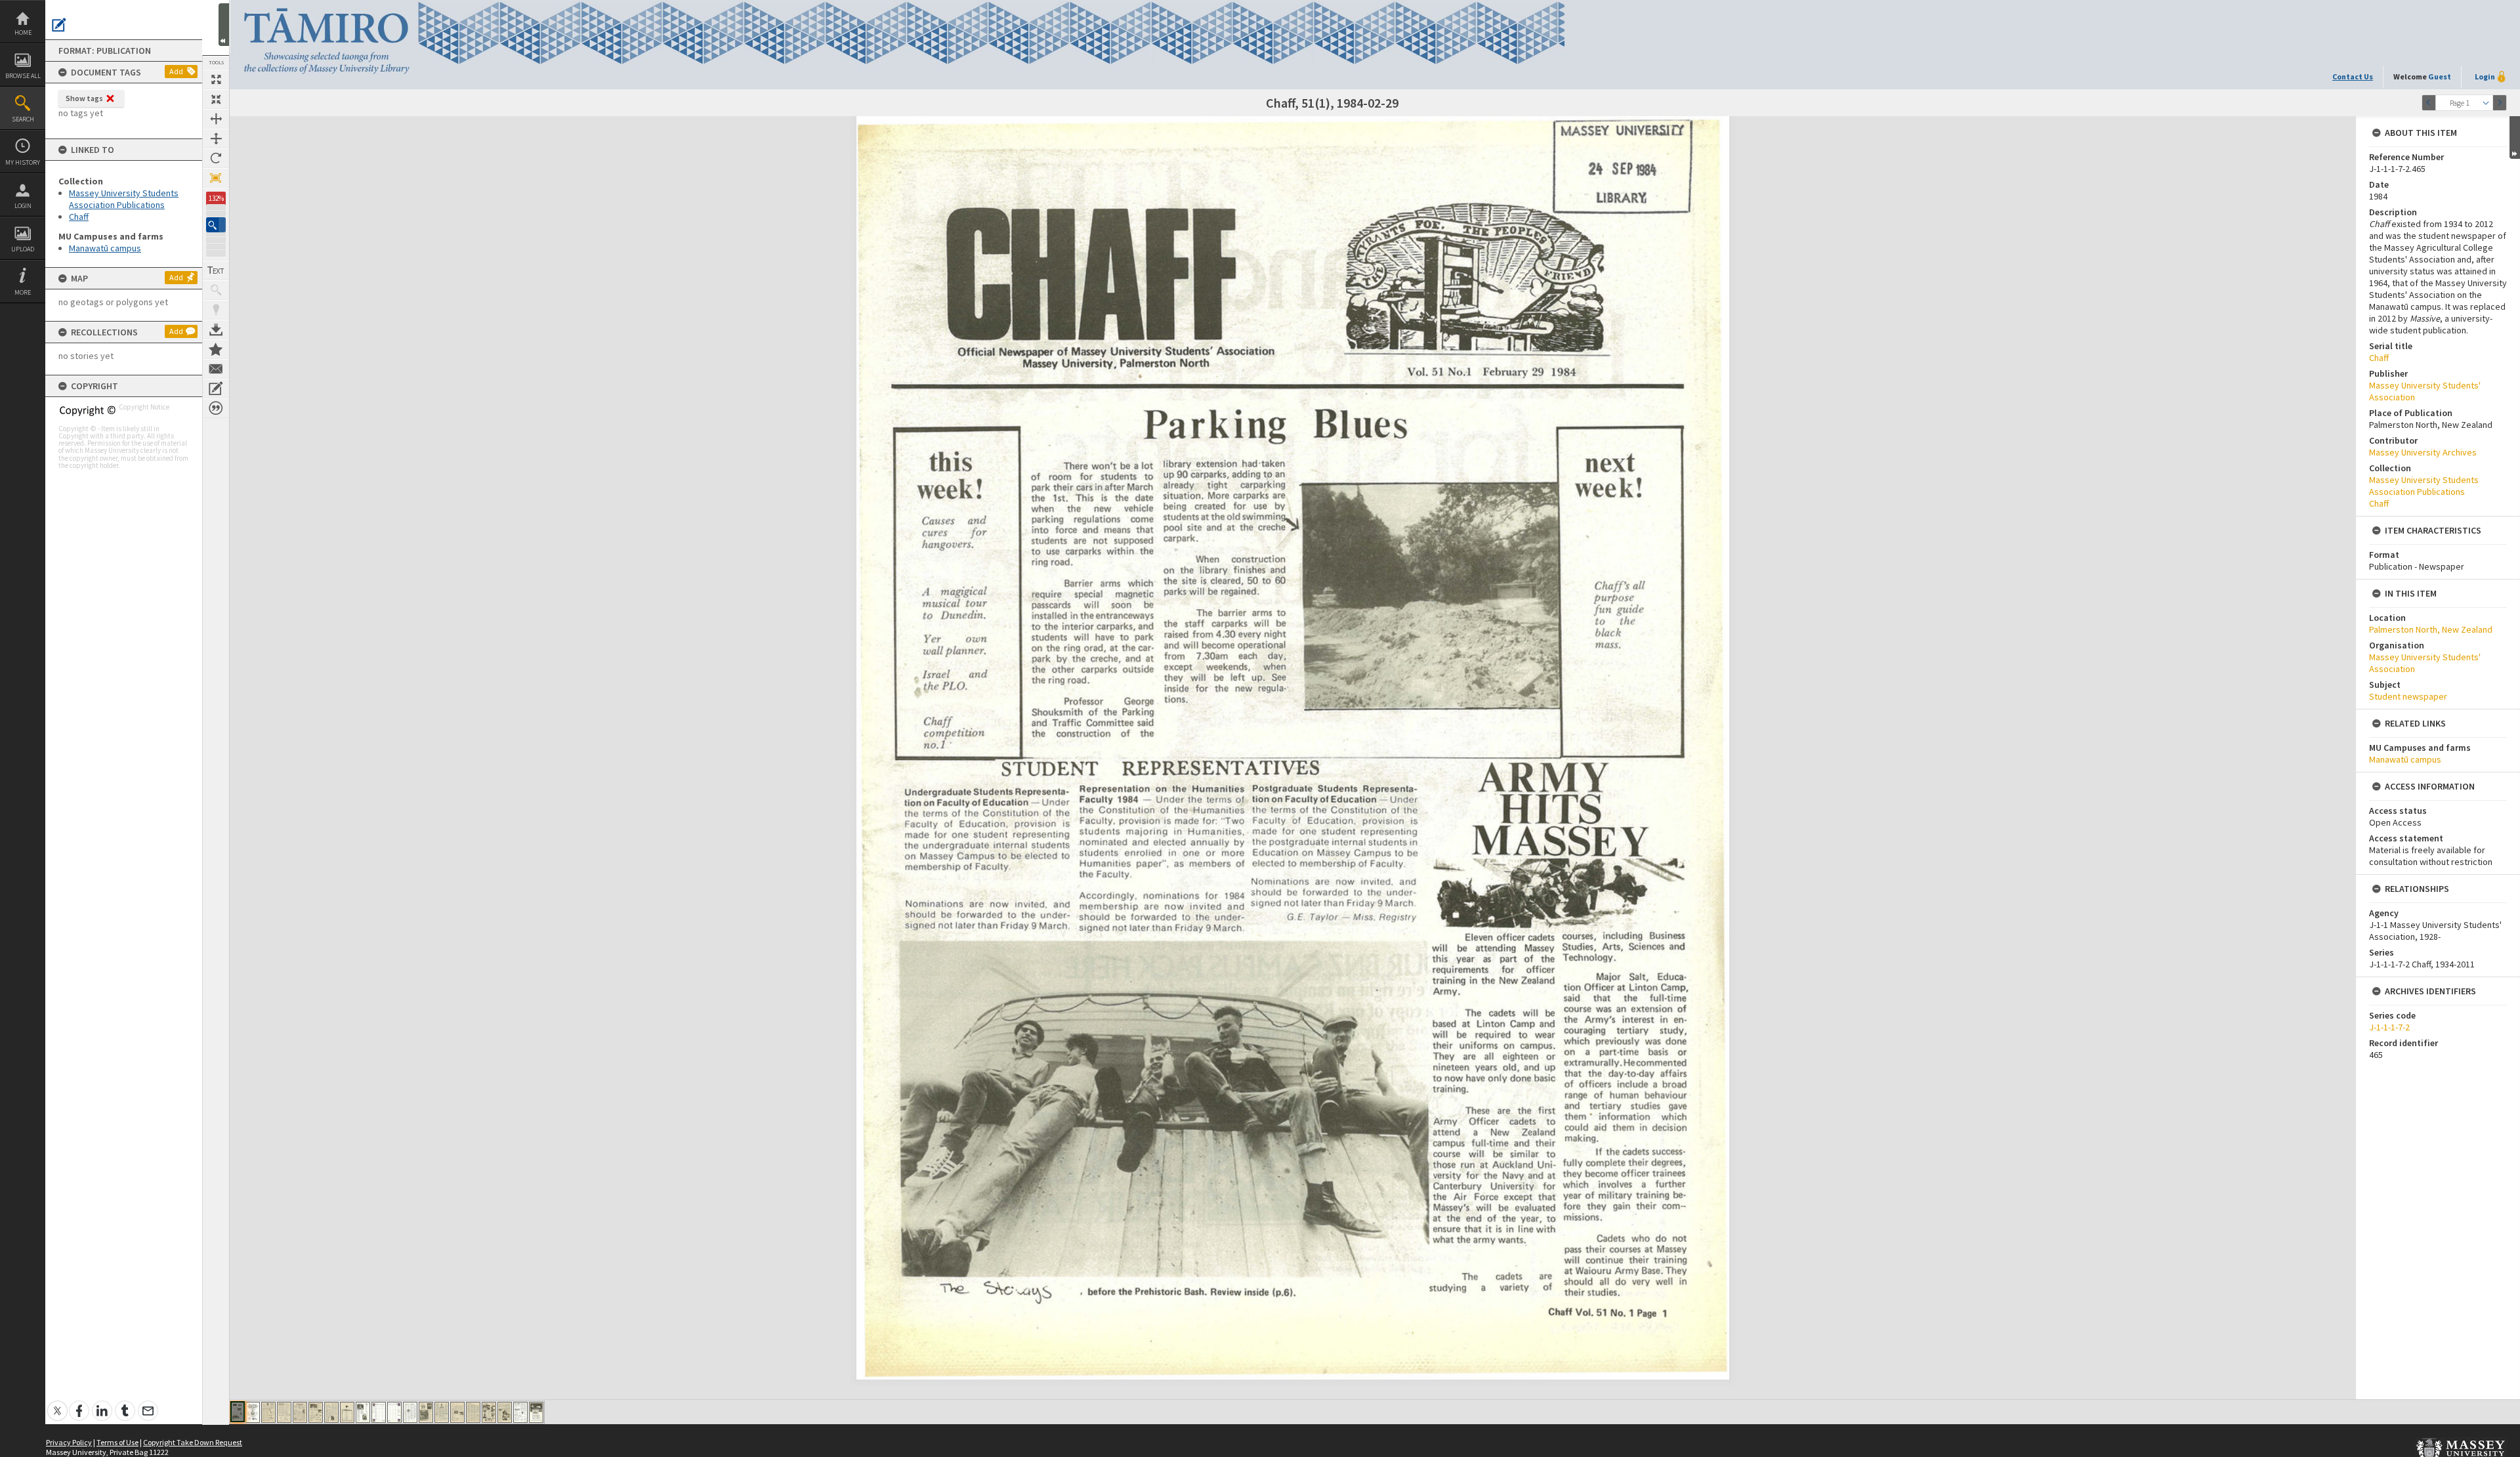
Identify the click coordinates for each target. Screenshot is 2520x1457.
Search (23, 119)
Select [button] (2486, 103)
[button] (216, 225)
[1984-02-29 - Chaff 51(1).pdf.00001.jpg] (238, 1412)
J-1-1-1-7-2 (2389, 1027)
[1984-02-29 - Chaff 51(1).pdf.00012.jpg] (410, 1412)
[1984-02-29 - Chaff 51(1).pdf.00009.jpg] (363, 1412)
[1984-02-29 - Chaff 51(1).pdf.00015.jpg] (457, 1412)
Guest (2440, 76)
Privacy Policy (69, 1442)
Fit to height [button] (216, 138)
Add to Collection (216, 349)
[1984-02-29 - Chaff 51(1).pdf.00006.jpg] (316, 1412)
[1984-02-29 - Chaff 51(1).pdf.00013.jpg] (426, 1412)
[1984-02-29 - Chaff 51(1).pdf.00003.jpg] (268, 1412)
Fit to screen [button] (216, 99)
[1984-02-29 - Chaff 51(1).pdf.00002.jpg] (253, 1412)
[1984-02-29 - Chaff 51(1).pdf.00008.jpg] (347, 1412)
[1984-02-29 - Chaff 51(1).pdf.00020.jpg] (536, 1412)
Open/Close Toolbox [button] (224, 25)
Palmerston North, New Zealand (2431, 629)
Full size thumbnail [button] (216, 79)
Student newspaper (2408, 696)
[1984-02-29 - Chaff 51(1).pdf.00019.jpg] (520, 1412)
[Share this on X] (57, 1404)
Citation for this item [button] (216, 408)
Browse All (23, 76)
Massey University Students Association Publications (124, 199)
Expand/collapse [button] (2515, 137)
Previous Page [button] (2429, 103)
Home (23, 32)
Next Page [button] (2500, 103)
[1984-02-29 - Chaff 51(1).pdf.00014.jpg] (442, 1412)
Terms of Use (117, 1442)
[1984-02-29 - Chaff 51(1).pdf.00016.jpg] (473, 1412)
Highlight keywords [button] (216, 310)
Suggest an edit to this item (59, 25)
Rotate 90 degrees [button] (216, 158)
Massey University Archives (2423, 452)
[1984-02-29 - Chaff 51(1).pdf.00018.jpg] (505, 1412)
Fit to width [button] (216, 119)
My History (23, 162)
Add (176, 71)
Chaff (79, 217)
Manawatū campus (105, 248)
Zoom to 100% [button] (216, 178)
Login (23, 206)
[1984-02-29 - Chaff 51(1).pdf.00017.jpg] (489, 1412)
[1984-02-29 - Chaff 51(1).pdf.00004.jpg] (284, 1412)
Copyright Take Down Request (193, 1442)
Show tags (84, 98)
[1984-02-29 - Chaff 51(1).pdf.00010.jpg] (379, 1412)
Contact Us (2353, 76)
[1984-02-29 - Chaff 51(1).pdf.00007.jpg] (331, 1412)
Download (216, 329)
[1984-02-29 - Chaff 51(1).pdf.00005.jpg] (300, 1412)
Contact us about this (216, 369)
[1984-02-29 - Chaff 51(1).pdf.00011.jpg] (394, 1412)
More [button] (23, 292)
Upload (23, 249)
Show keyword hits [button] (216, 290)
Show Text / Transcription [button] (216, 270)
